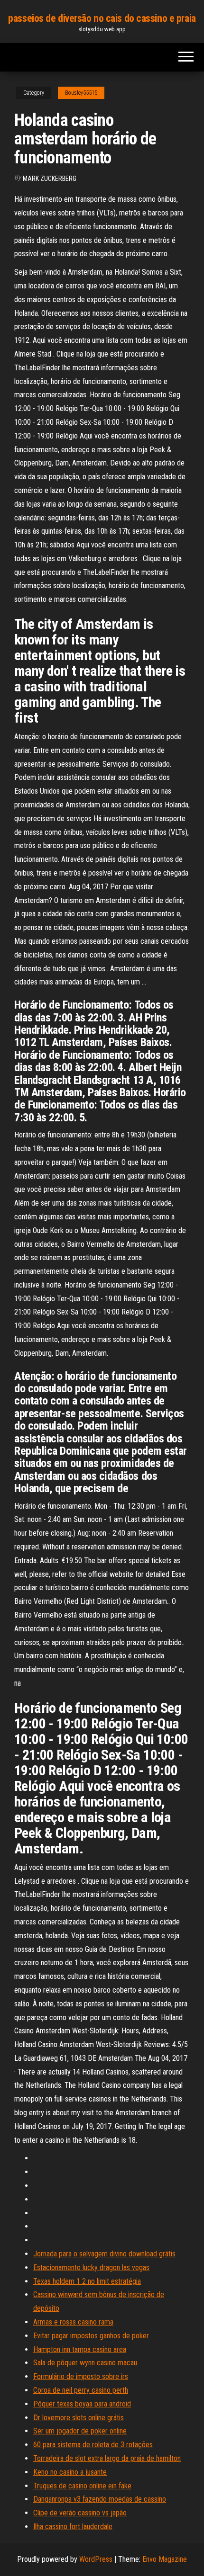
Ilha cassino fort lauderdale (73, 2527)
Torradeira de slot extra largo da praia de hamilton (107, 2458)
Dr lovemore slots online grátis (79, 2418)
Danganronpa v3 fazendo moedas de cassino (100, 2499)
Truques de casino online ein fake (82, 2486)
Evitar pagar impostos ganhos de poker (91, 2336)
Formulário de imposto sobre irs (81, 2376)
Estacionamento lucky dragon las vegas (91, 2267)
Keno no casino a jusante (70, 2472)
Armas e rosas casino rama (73, 2322)
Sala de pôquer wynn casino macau (85, 2363)
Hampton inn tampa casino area (80, 2349)
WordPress (96, 2559)
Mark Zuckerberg (50, 179)
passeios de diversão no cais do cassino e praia (102, 18)
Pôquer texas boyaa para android (82, 2404)
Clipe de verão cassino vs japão (80, 2513)
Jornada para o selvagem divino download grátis (104, 2254)
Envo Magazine (165, 2559)
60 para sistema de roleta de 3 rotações (93, 2445)
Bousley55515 (81, 93)
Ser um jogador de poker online (80, 2431)
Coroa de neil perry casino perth (81, 2390)
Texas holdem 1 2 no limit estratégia (87, 2281)
